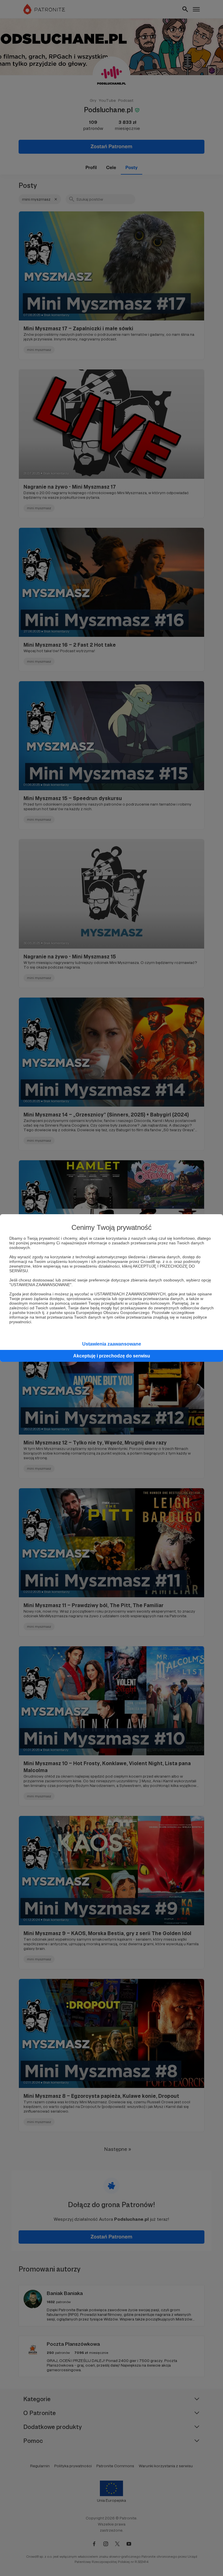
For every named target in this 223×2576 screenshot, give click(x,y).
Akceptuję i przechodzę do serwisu (112, 1356)
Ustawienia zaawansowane (112, 1344)
